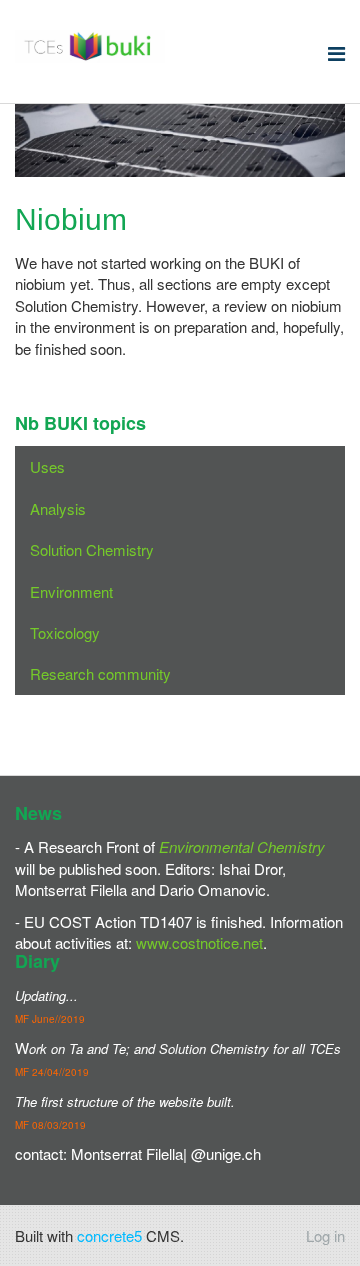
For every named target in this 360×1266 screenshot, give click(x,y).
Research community (100, 673)
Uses (47, 466)
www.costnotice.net (199, 942)
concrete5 (109, 1235)
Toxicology (65, 632)
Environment (71, 591)
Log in (325, 1235)
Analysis (58, 508)
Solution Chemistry (92, 549)
